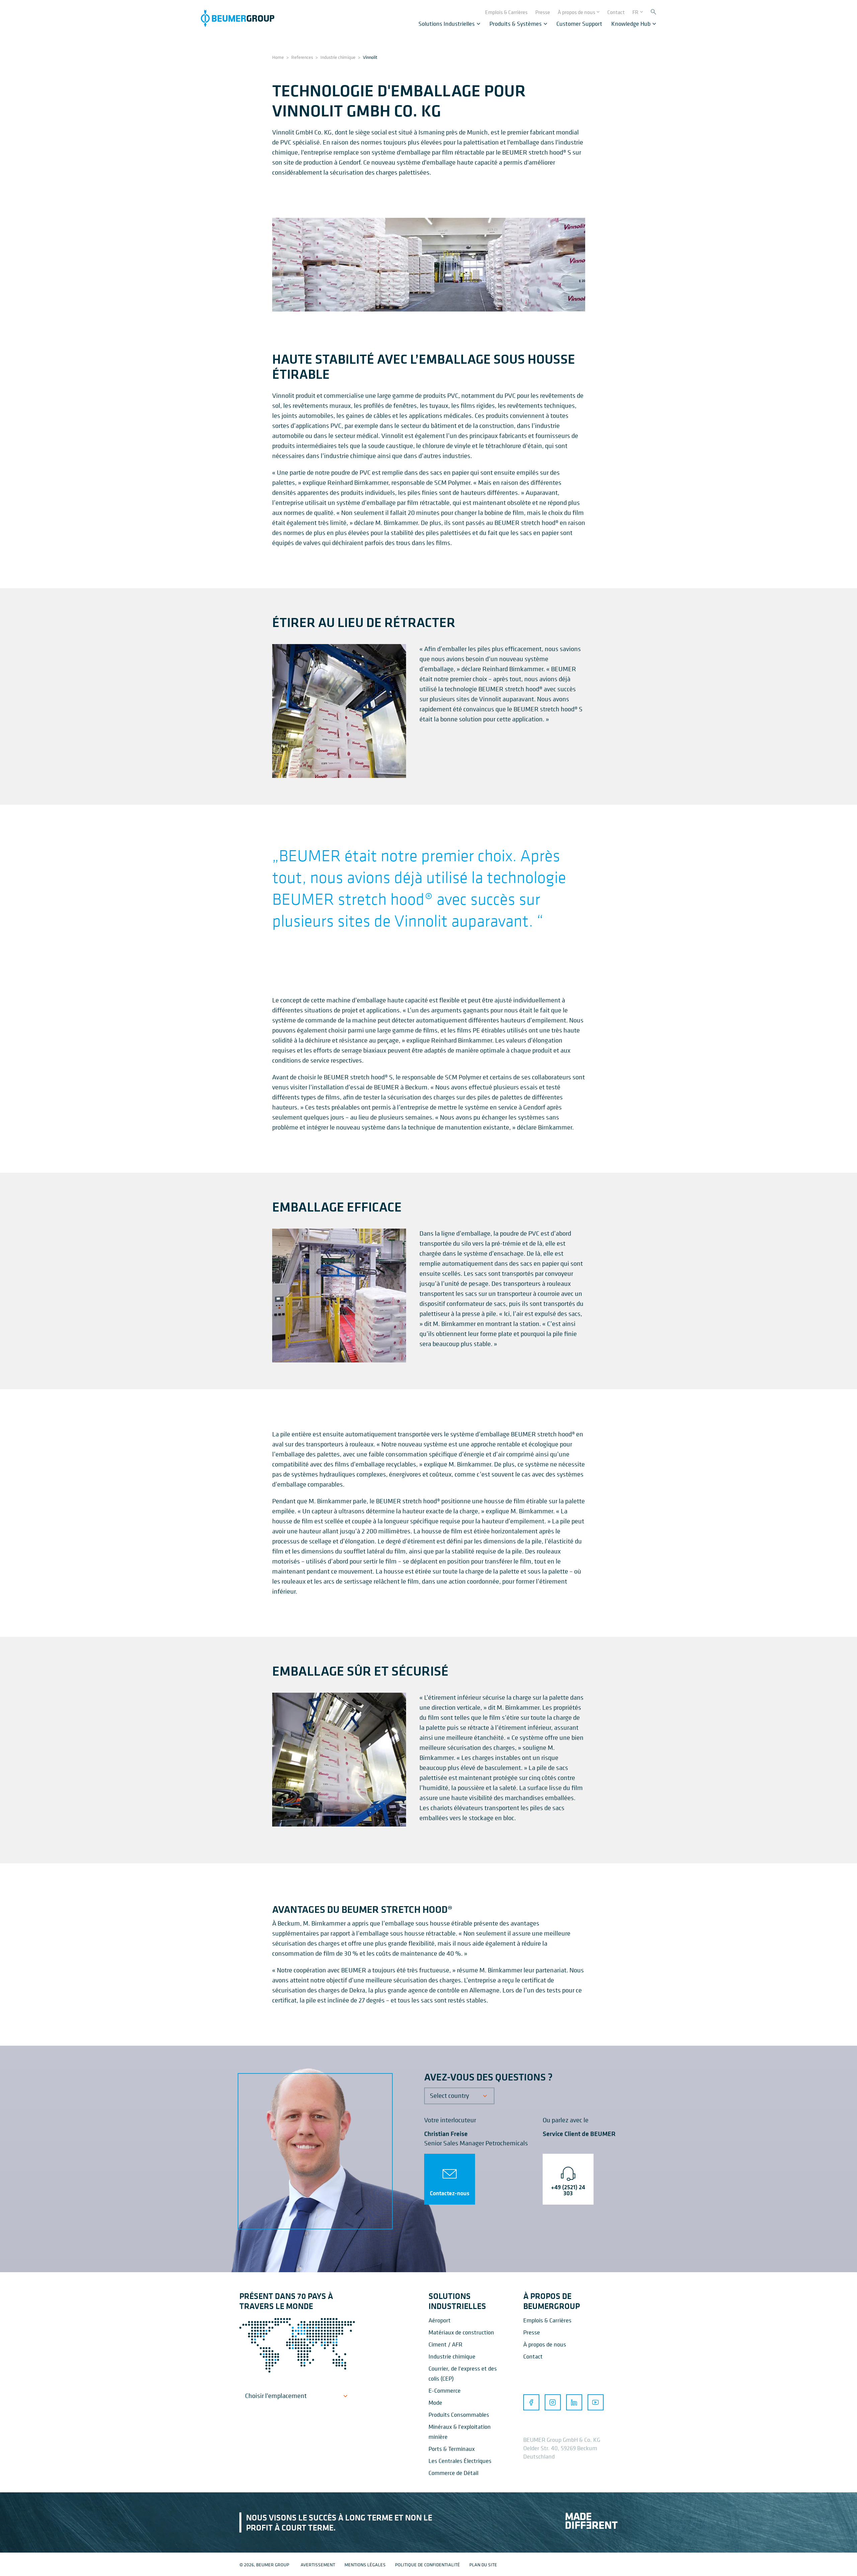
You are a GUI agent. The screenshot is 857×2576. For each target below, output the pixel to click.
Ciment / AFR (445, 2344)
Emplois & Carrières (547, 2320)
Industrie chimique (338, 57)
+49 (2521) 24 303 (568, 2190)
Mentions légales (365, 2564)
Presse (532, 2332)
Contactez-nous (450, 2193)
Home (278, 57)
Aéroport (440, 2320)
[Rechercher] (653, 12)
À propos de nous (545, 2344)
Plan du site (483, 2564)
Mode (435, 2403)
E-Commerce (445, 2390)
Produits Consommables (459, 2415)
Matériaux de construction (461, 2332)
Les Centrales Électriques (460, 2461)
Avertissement (318, 2564)
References (302, 57)
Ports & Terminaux (452, 2449)
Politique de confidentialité (427, 2564)
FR (635, 12)
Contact (533, 2356)
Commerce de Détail (453, 2473)
